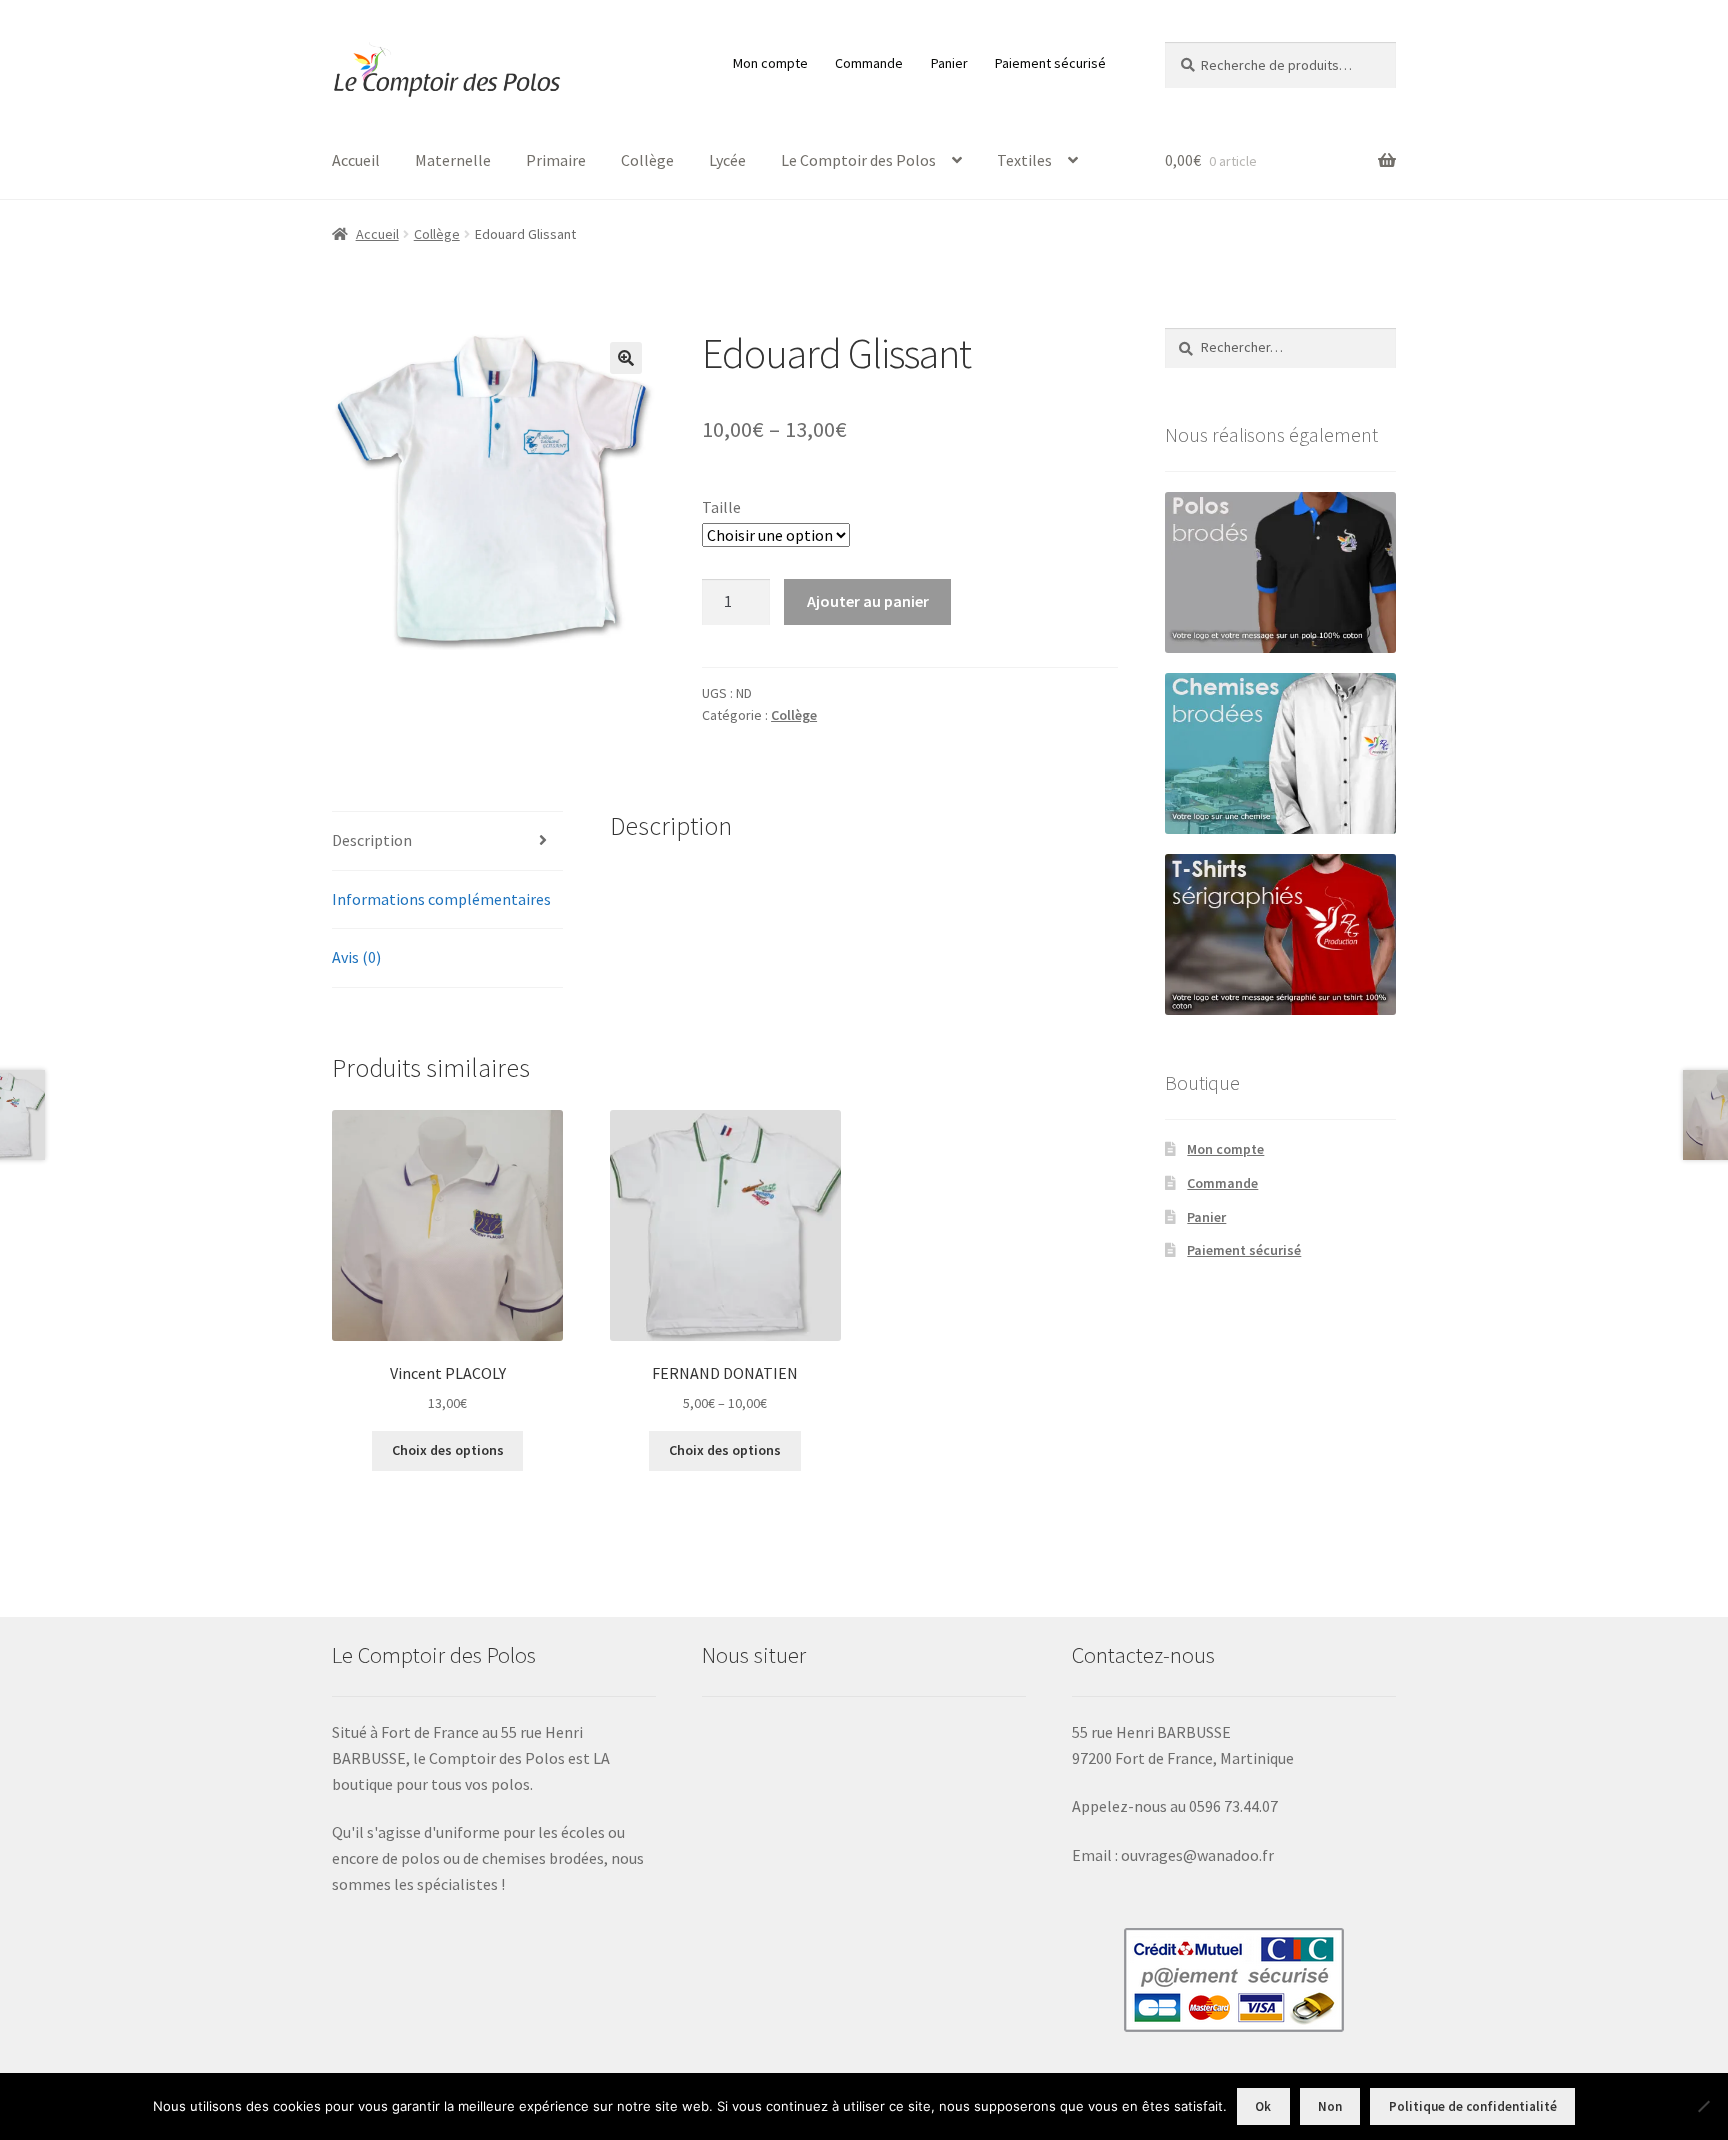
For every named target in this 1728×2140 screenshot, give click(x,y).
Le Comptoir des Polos (858, 160)
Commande (869, 63)
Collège (647, 160)
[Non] (1703, 2106)
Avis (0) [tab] (356, 957)
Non (1330, 2106)
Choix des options (448, 1450)
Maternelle (453, 160)
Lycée (727, 160)
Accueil (356, 160)
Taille (721, 507)
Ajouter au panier (868, 601)
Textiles (1024, 160)
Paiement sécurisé (1050, 63)
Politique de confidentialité (1473, 2106)
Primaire (556, 160)
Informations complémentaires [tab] (441, 899)
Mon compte (770, 63)
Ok (1263, 2106)
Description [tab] (372, 840)
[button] (626, 358)
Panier (949, 63)
